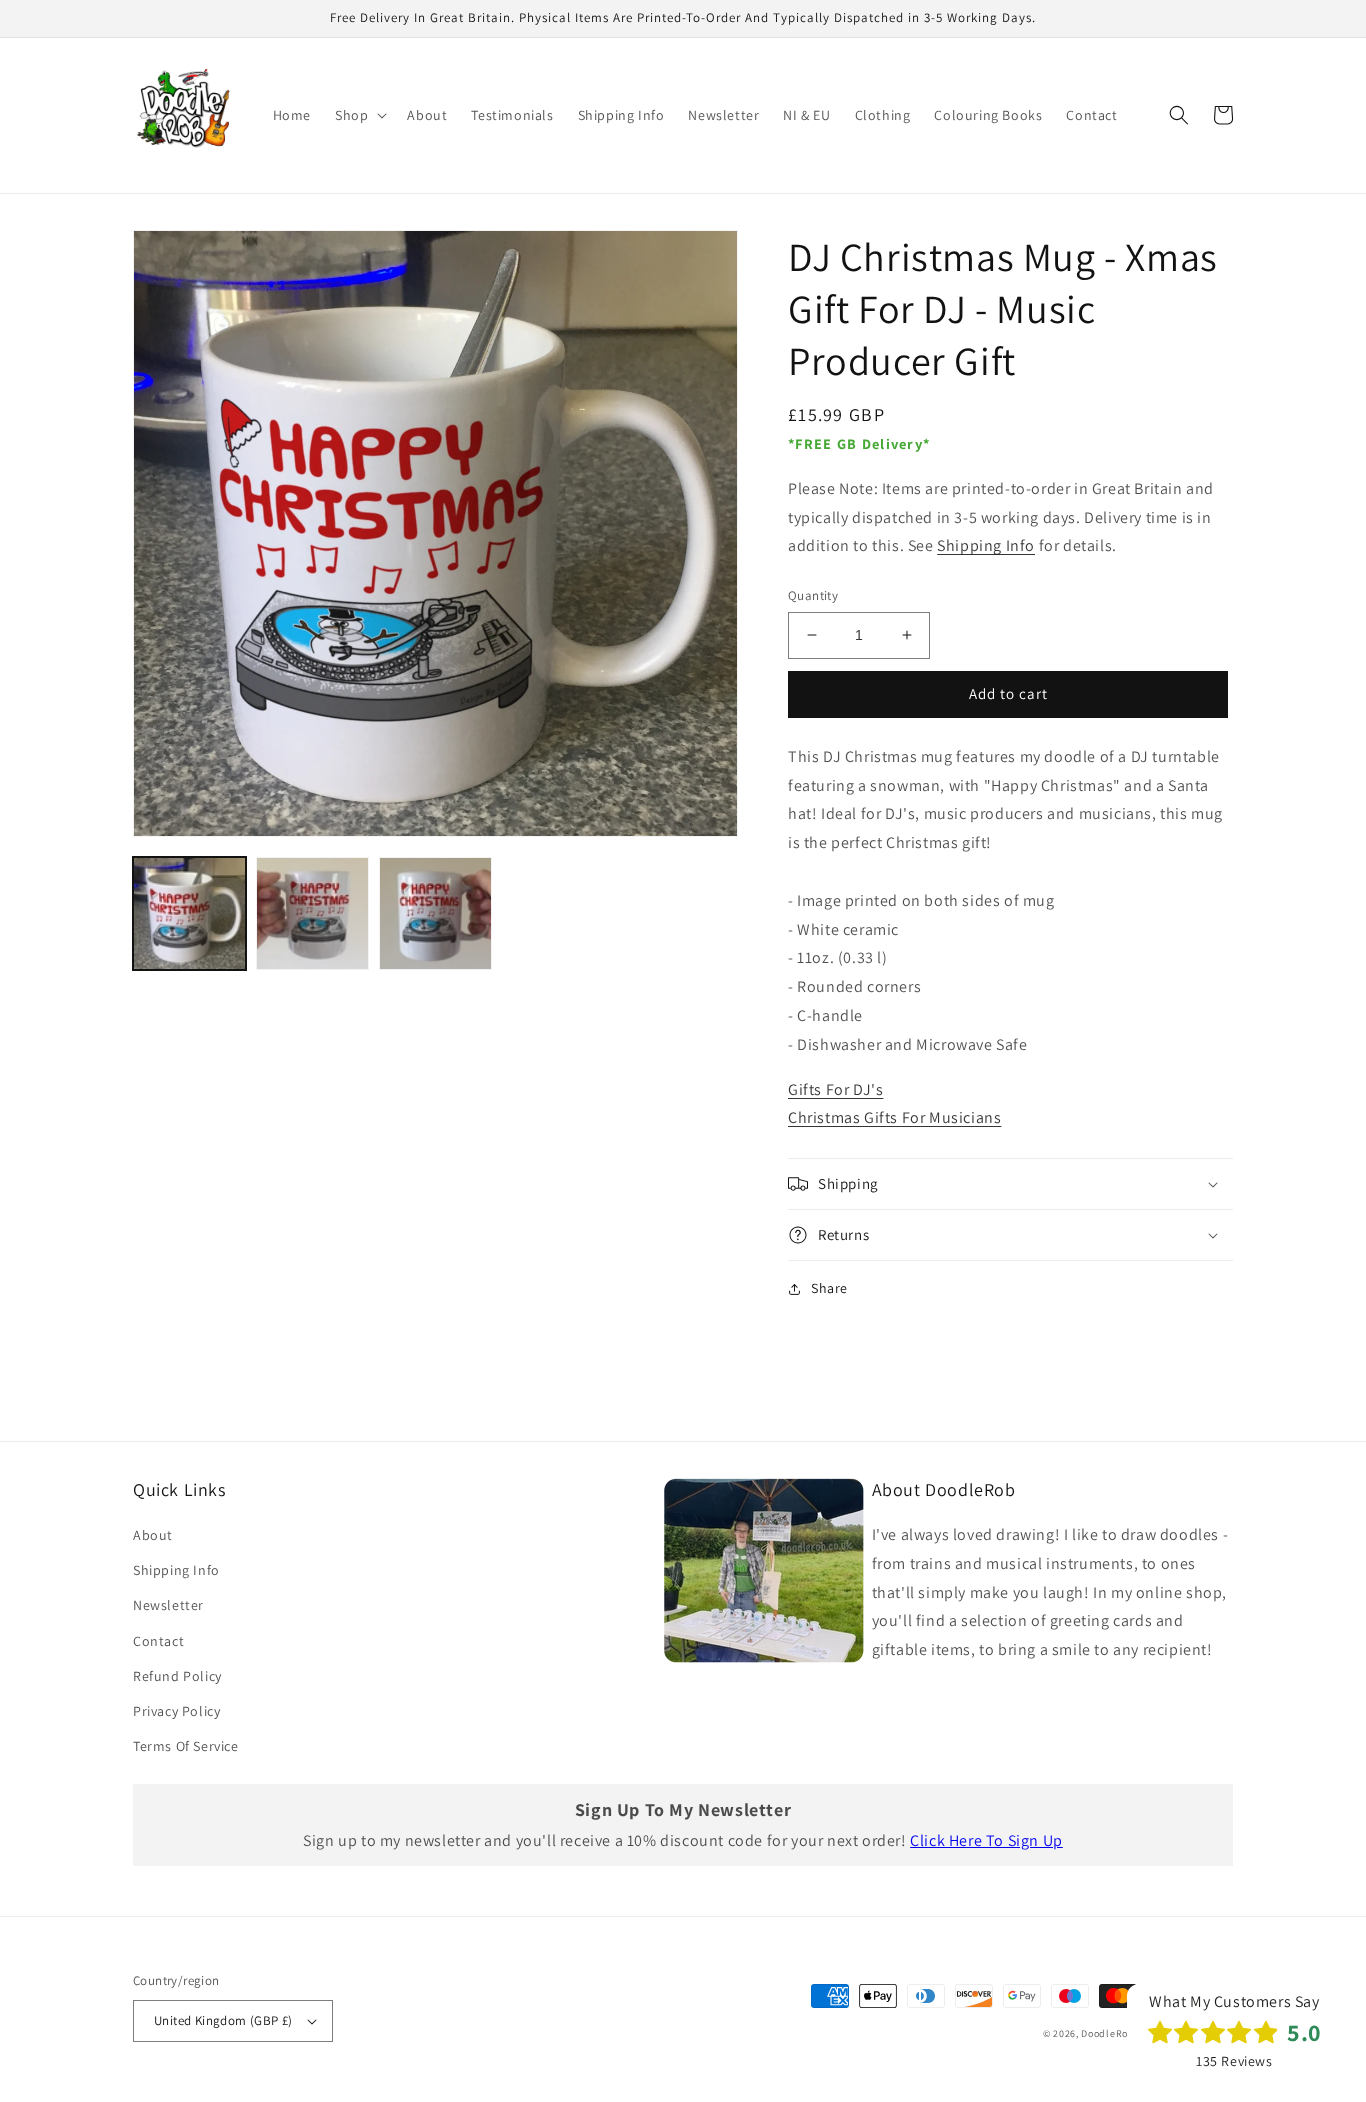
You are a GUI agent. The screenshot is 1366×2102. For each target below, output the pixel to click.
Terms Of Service (186, 1746)
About (153, 1535)
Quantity (813, 595)
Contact (158, 1641)
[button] (359, 115)
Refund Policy (177, 1676)
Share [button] (829, 1288)
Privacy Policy (176, 1711)
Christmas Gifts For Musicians (894, 1117)
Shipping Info (986, 545)
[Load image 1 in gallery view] (189, 913)
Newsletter (168, 1605)
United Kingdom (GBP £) (223, 2020)
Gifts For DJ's (835, 1089)
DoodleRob (1107, 2033)
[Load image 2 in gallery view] (312, 913)
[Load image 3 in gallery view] (435, 913)
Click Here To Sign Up (986, 1840)
